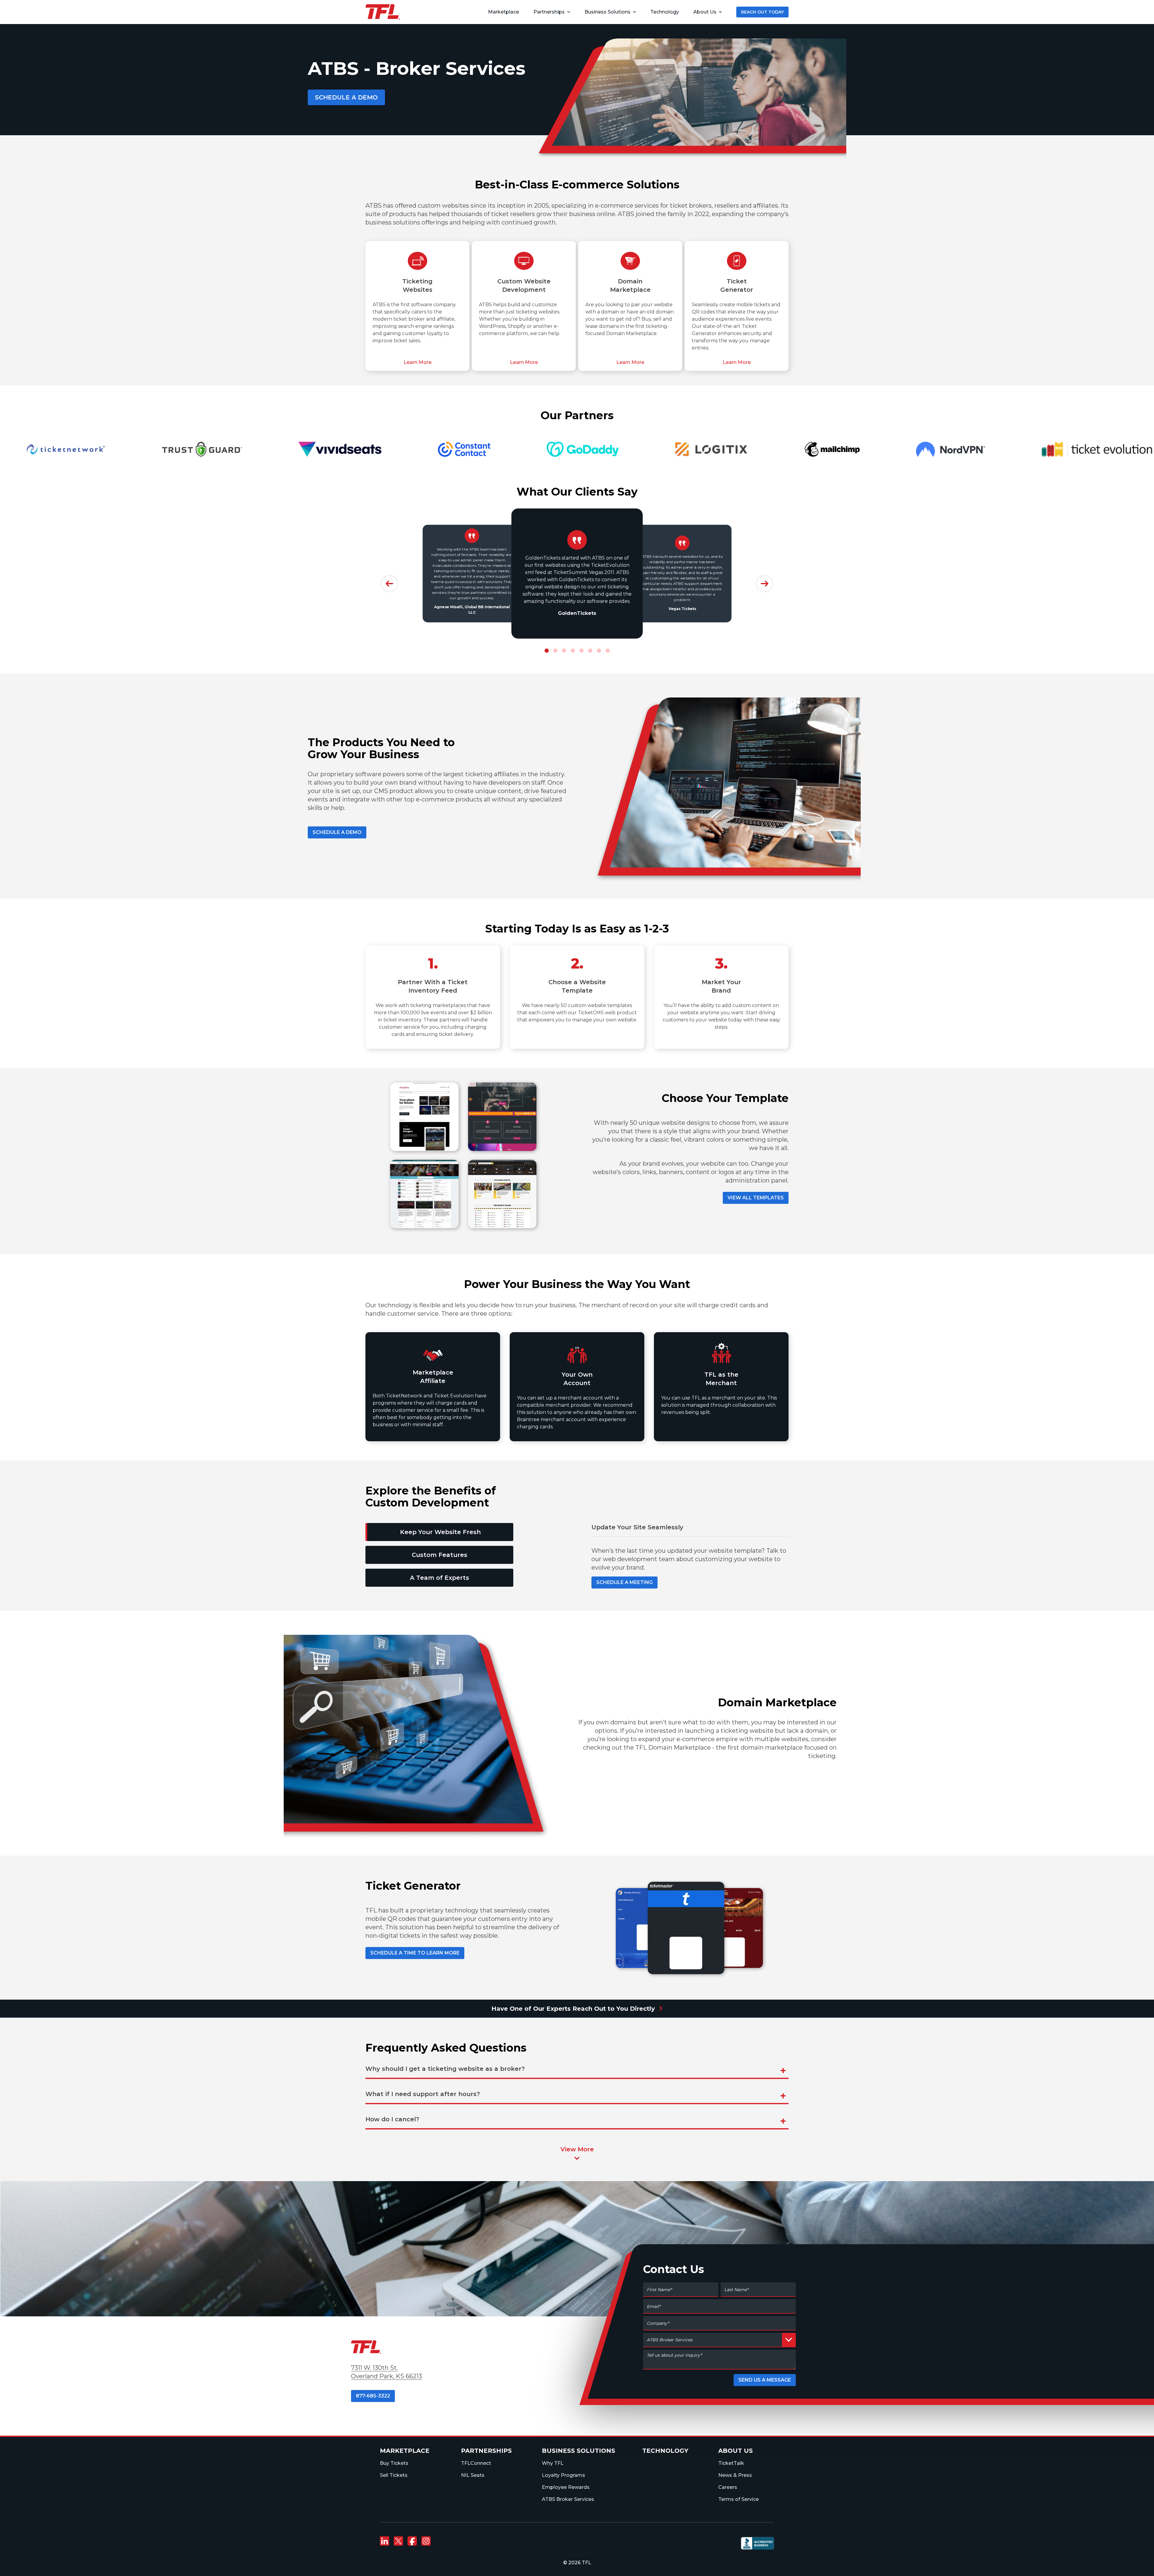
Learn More (418, 362)
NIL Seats (473, 2475)
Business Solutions (608, 12)
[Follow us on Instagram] (426, 2541)
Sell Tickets (394, 2475)
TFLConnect (476, 2463)
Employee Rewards (566, 2487)
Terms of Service (739, 2499)
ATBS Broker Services (568, 2499)
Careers (728, 2487)
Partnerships (549, 12)
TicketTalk (731, 2463)
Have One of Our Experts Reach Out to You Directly (577, 2007)
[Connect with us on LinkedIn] (384, 2541)
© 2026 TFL (577, 2563)
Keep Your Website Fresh (440, 1532)
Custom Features (440, 1555)
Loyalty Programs (563, 2475)
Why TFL (553, 2463)
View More (577, 2149)
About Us (705, 12)
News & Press (735, 2475)
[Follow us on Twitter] (398, 2541)
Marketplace (405, 2451)
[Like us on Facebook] (412, 2541)
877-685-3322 (373, 2396)
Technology (665, 2451)
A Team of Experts (440, 1578)
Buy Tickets (394, 2463)
